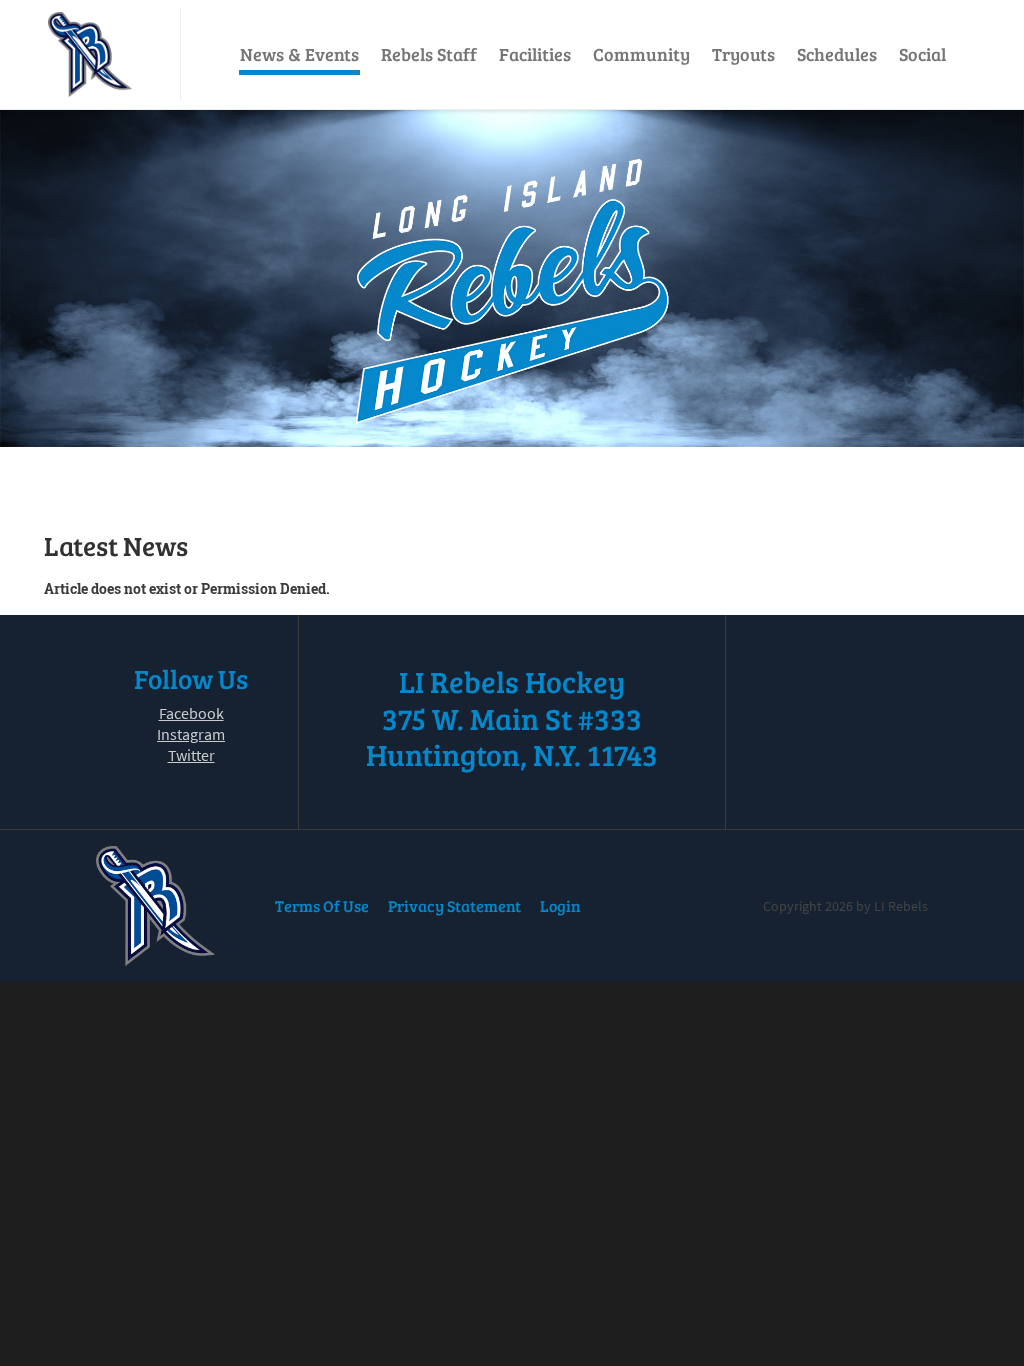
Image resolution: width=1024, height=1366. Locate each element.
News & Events (299, 54)
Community (641, 54)
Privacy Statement (454, 905)
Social (922, 54)
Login (560, 905)
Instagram (191, 734)
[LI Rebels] (90, 54)
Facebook (191, 713)
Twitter (191, 755)
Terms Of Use (322, 905)
